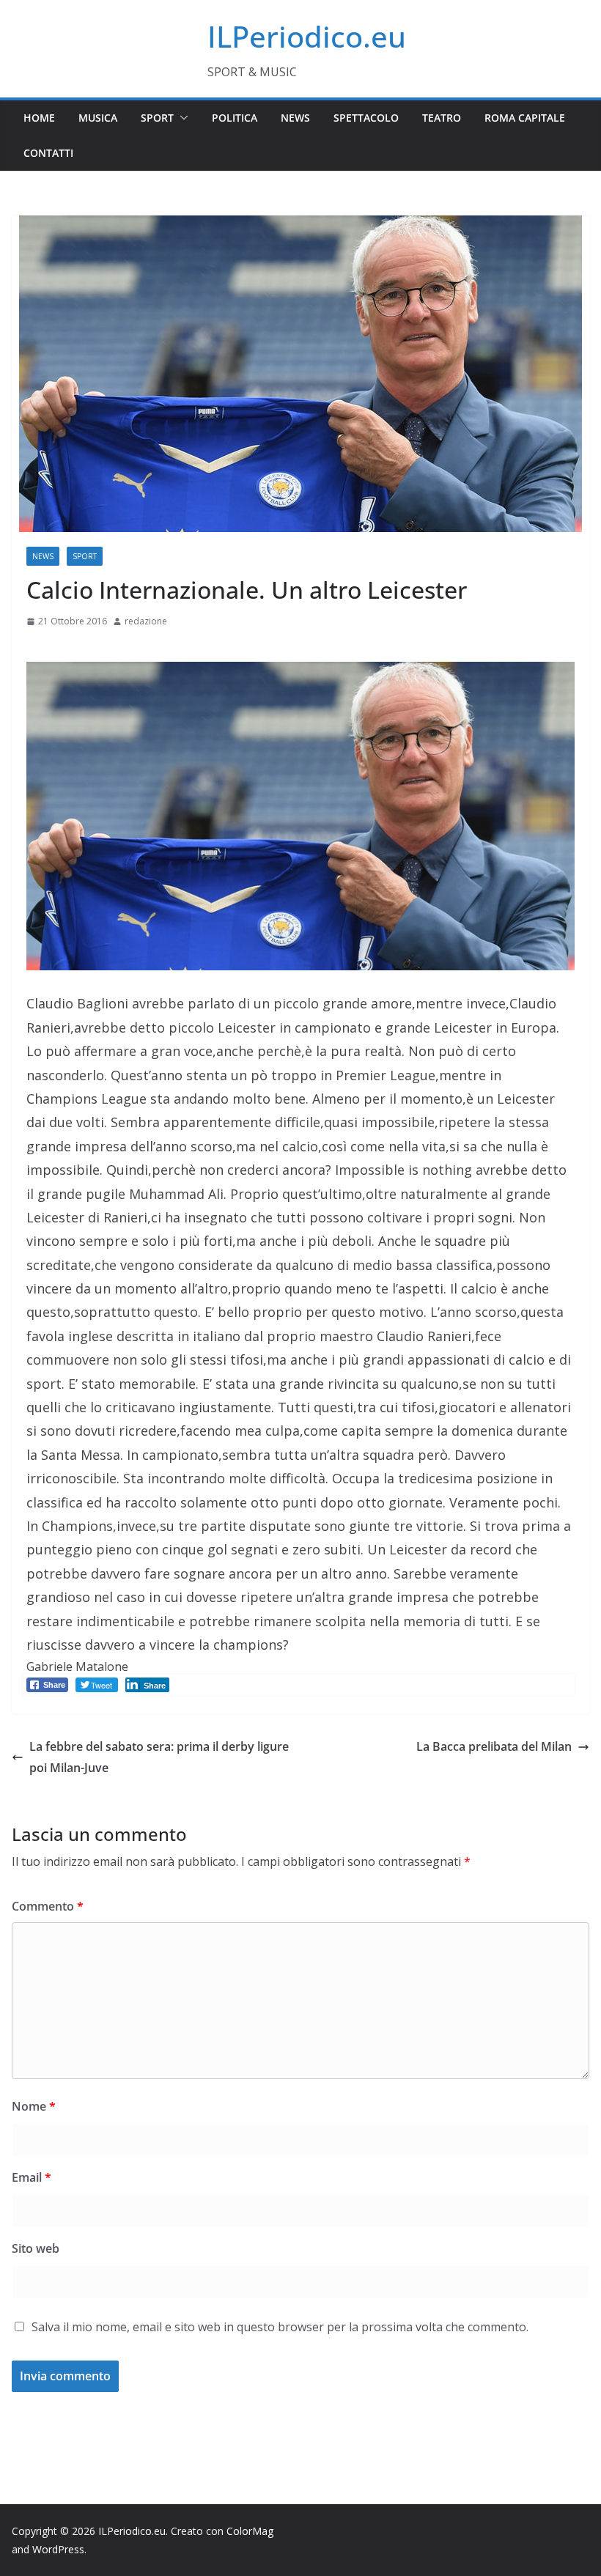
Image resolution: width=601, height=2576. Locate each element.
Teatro (442, 118)
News (295, 118)
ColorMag (250, 2531)
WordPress (58, 2549)
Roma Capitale (525, 118)
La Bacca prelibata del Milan (494, 1746)
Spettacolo (366, 118)
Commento (48, 1906)
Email (32, 2177)
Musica (98, 118)
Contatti (48, 153)
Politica (235, 118)
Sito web (36, 2248)
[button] (181, 118)
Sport (157, 118)
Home (39, 118)
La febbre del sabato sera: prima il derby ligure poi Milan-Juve (159, 1757)
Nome (34, 2106)
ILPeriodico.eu (307, 36)
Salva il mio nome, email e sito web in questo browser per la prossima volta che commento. (280, 2327)
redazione (146, 621)
